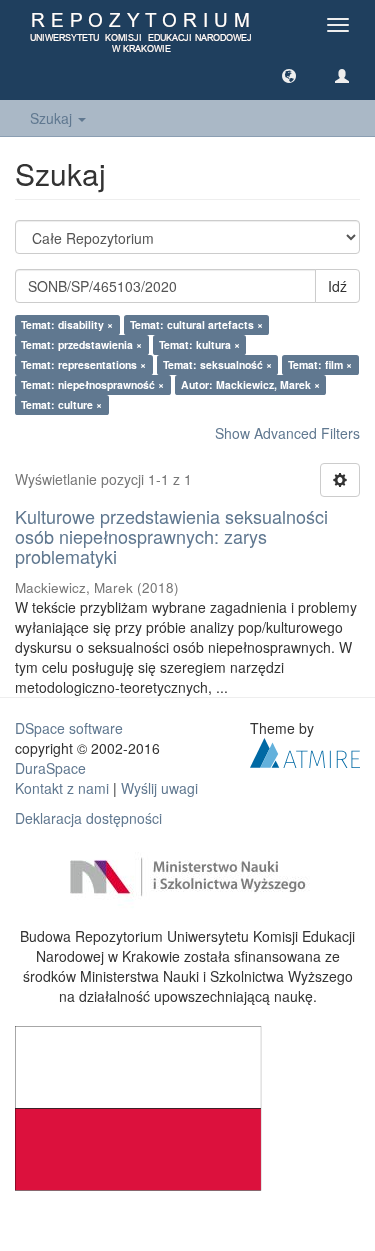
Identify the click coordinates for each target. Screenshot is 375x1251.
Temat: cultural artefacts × (196, 324)
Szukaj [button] (53, 118)
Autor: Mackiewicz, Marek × (250, 384)
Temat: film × (320, 364)
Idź (337, 286)
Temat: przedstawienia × (81, 344)
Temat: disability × (67, 324)
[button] (289, 75)
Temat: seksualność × (217, 364)
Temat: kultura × (199, 344)
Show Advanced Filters (287, 433)
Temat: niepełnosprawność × (92, 384)
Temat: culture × (61, 404)
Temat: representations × (83, 364)
